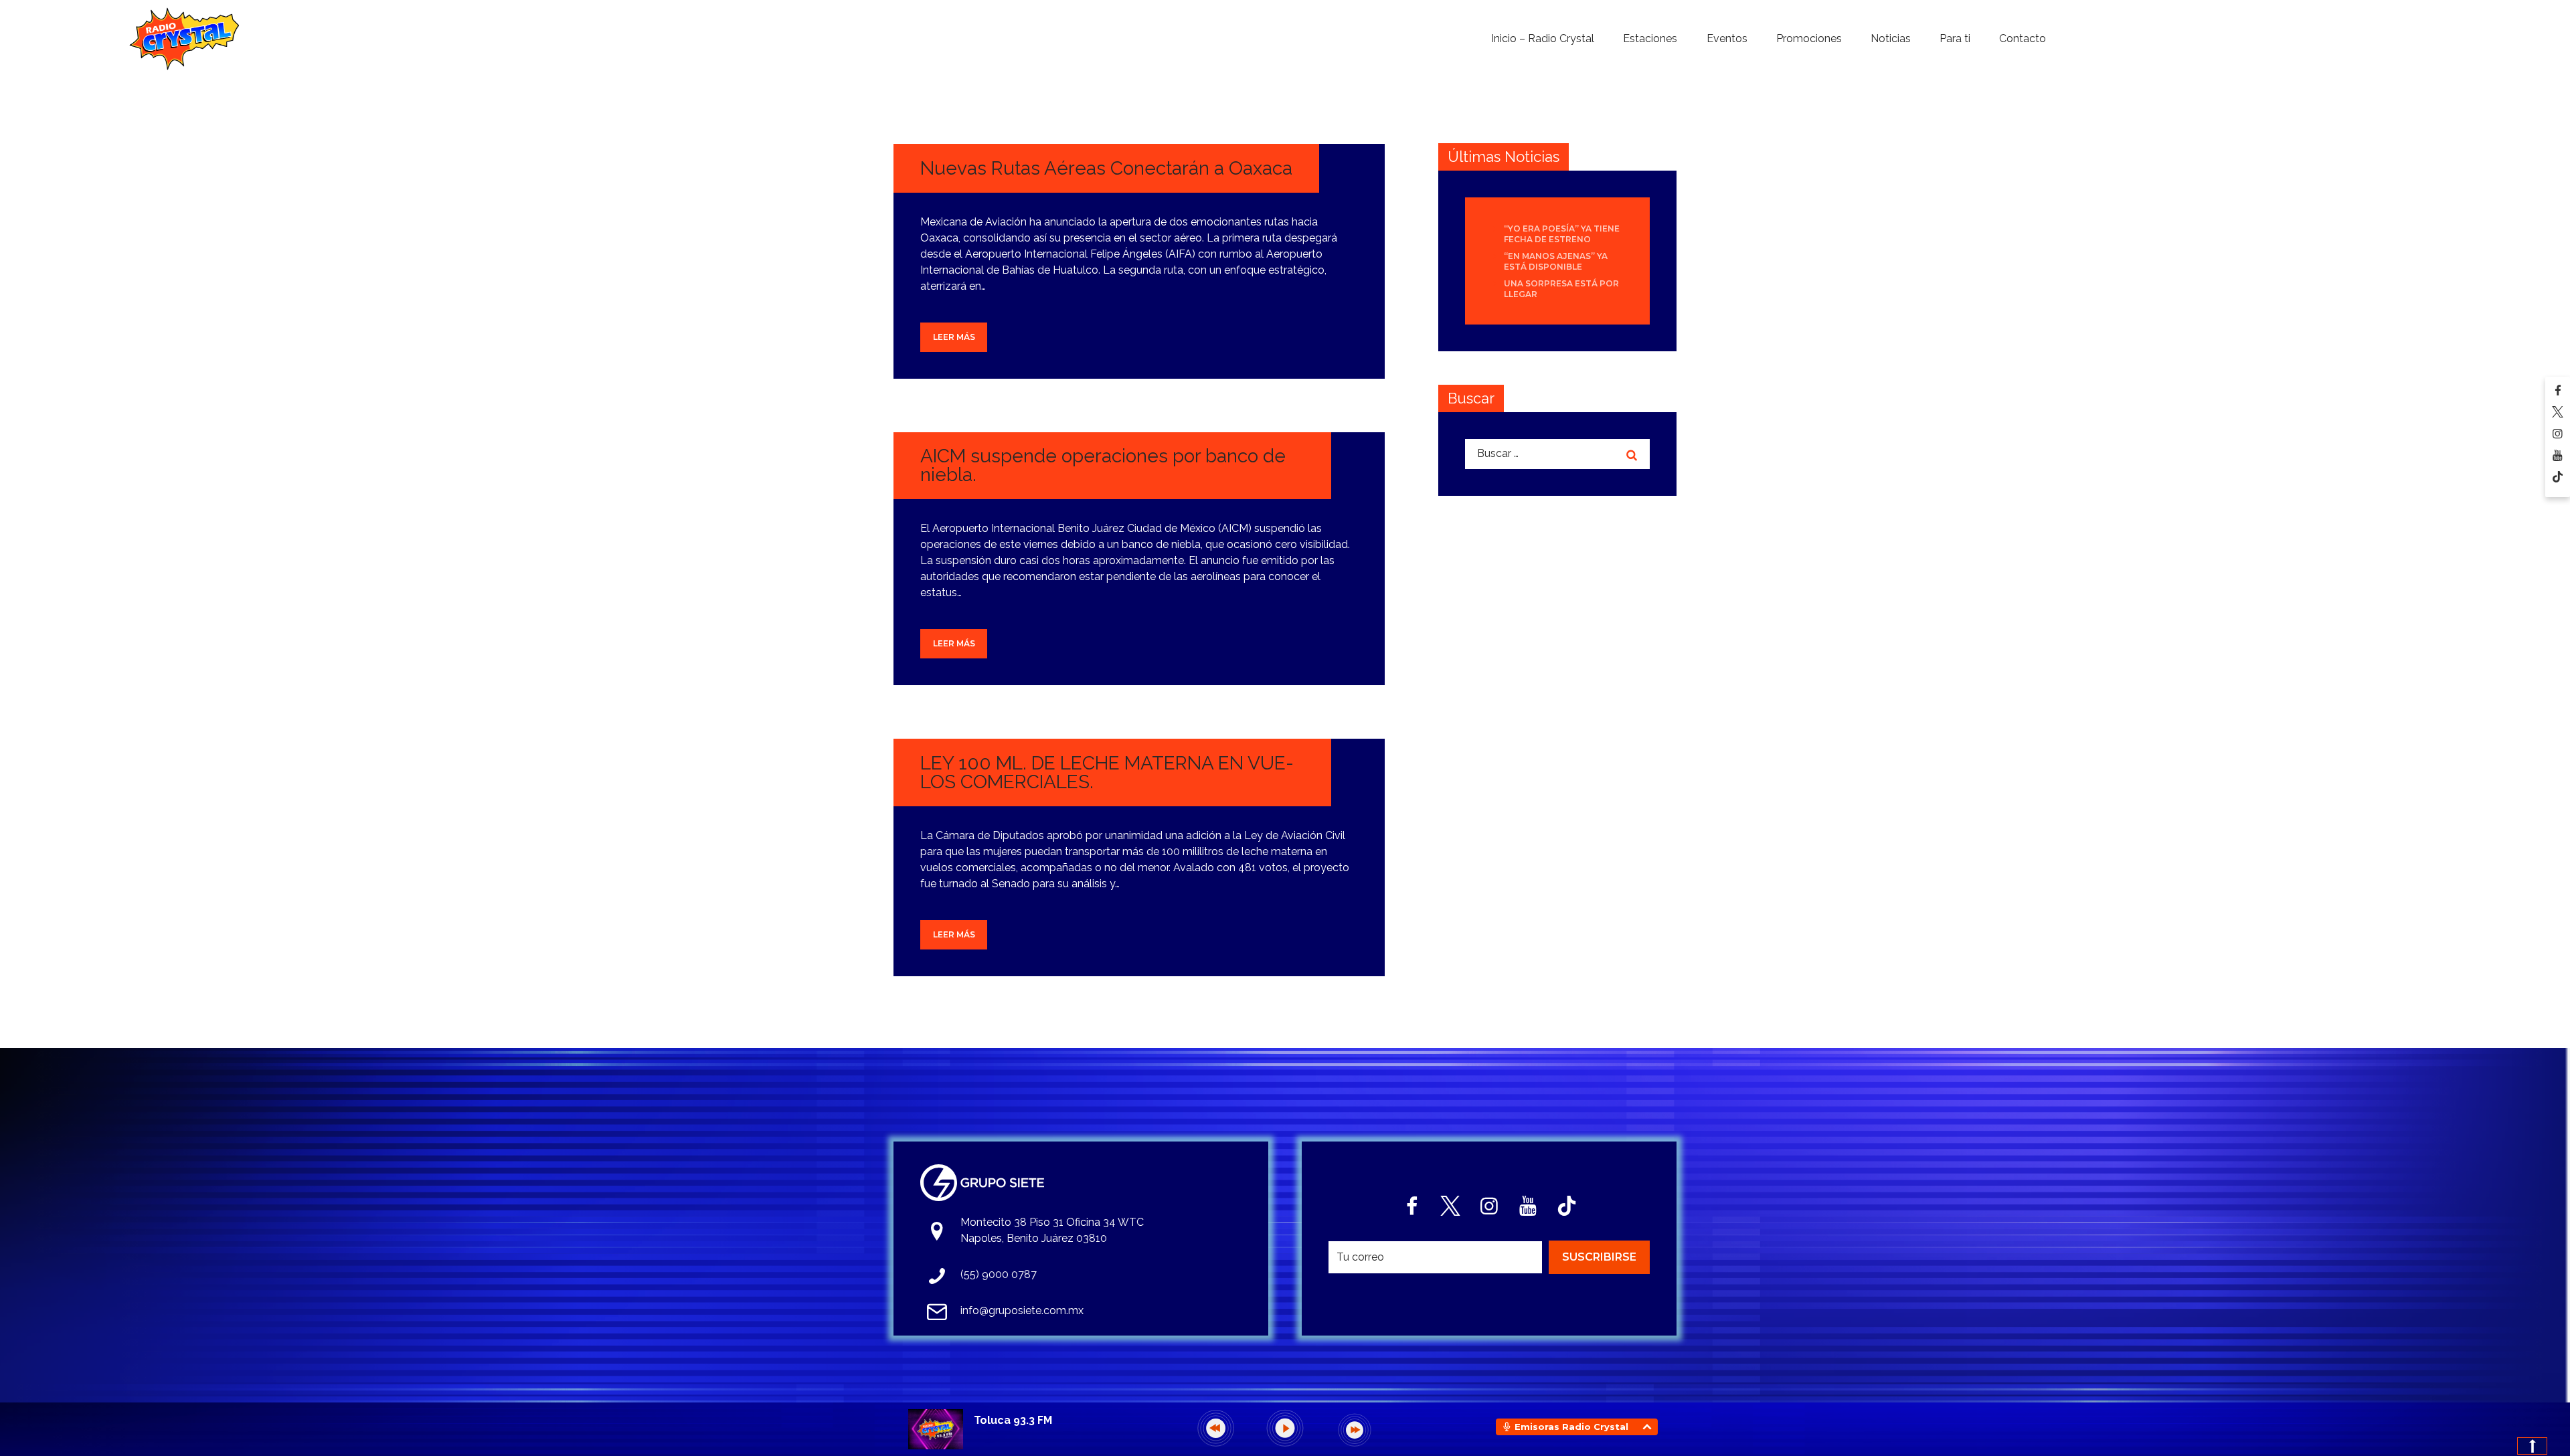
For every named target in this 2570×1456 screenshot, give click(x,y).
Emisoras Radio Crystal (1571, 1427)
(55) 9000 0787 (999, 1274)
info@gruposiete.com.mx (1022, 1310)
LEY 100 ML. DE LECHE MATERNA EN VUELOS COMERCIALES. (1107, 772)
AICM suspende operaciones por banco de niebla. (1103, 465)
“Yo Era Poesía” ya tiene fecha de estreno (1562, 234)
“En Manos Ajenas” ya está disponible (1556, 261)
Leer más (954, 337)
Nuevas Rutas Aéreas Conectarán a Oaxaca (1106, 168)
